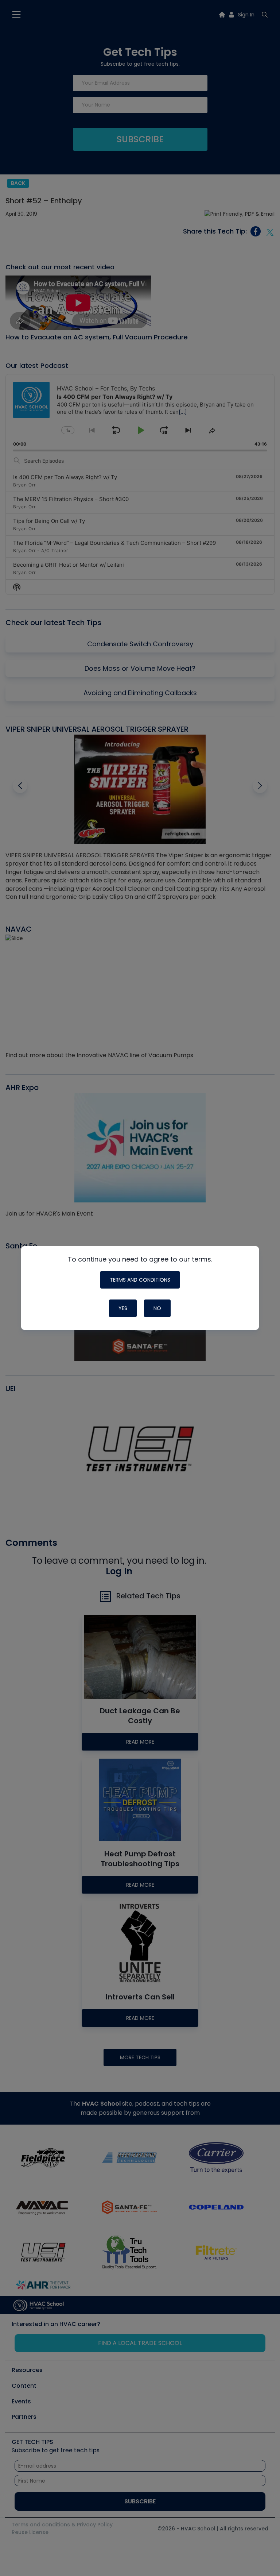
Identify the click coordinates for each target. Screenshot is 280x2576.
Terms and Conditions (140, 1280)
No (157, 1308)
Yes (123, 1308)
